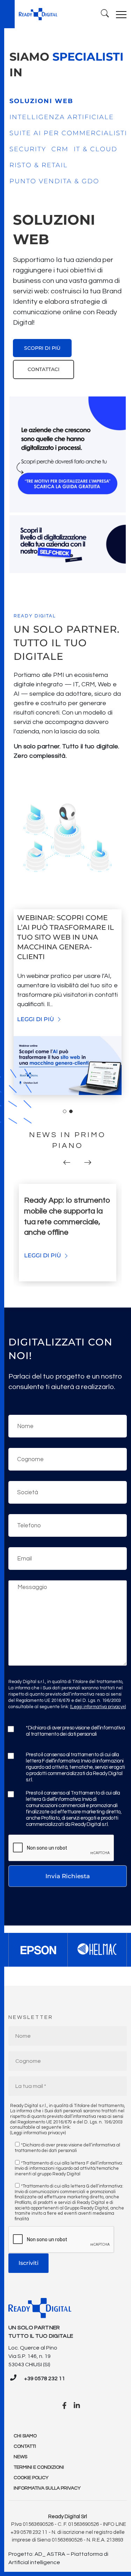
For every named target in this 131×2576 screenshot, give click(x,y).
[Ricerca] (105, 14)
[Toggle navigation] (121, 14)
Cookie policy (31, 2478)
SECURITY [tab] (28, 149)
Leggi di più (36, 1019)
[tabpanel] (68, 295)
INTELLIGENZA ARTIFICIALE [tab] (62, 117)
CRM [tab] (60, 149)
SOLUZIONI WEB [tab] (41, 101)
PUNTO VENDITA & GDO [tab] (54, 181)
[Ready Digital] (38, 14)
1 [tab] (65, 1111)
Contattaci (43, 369)
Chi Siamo (25, 2436)
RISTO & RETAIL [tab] (39, 165)
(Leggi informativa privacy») (98, 1707)
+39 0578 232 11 (45, 2378)
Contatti (25, 2446)
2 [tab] (71, 1111)
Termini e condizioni (39, 2467)
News (20, 2457)
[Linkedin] (77, 2406)
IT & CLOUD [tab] (96, 149)
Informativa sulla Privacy (47, 2488)
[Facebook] (64, 2406)
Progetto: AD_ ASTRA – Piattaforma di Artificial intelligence (58, 2558)
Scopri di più (42, 348)
